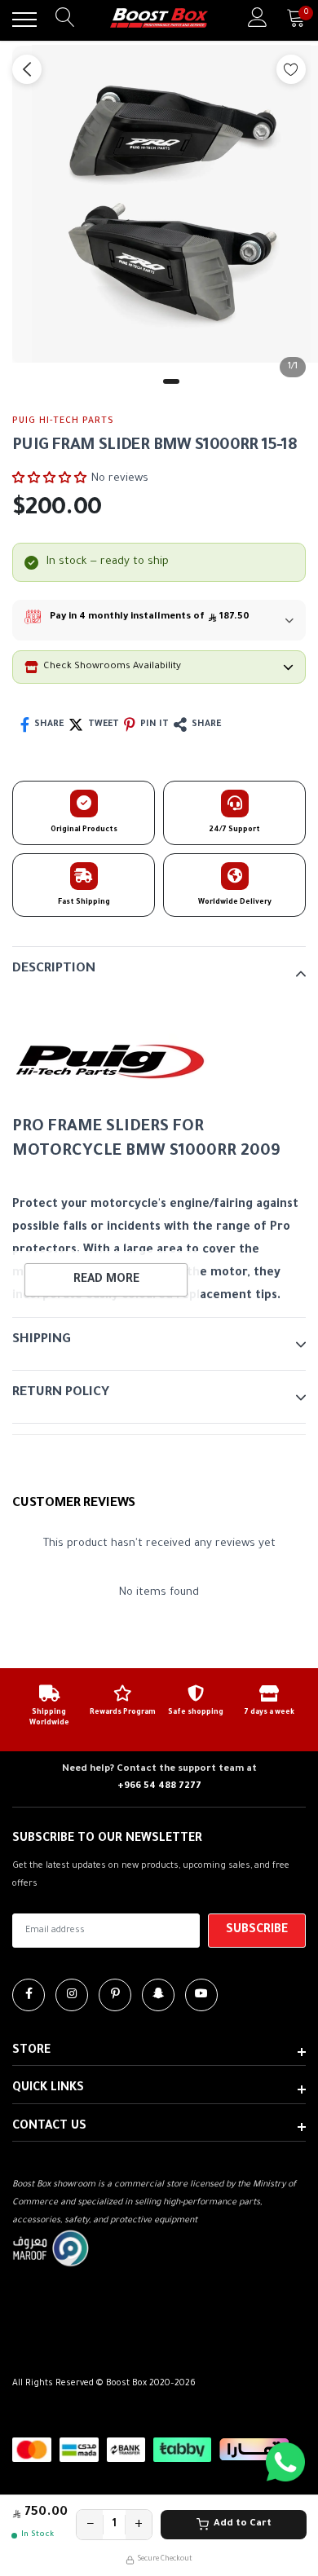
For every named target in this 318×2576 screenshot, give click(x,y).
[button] (49, 478)
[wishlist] (291, 69)
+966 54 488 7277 (159, 1787)
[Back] (27, 69)
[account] (258, 19)
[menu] (24, 20)
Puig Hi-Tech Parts (63, 421)
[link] (29, 1995)
